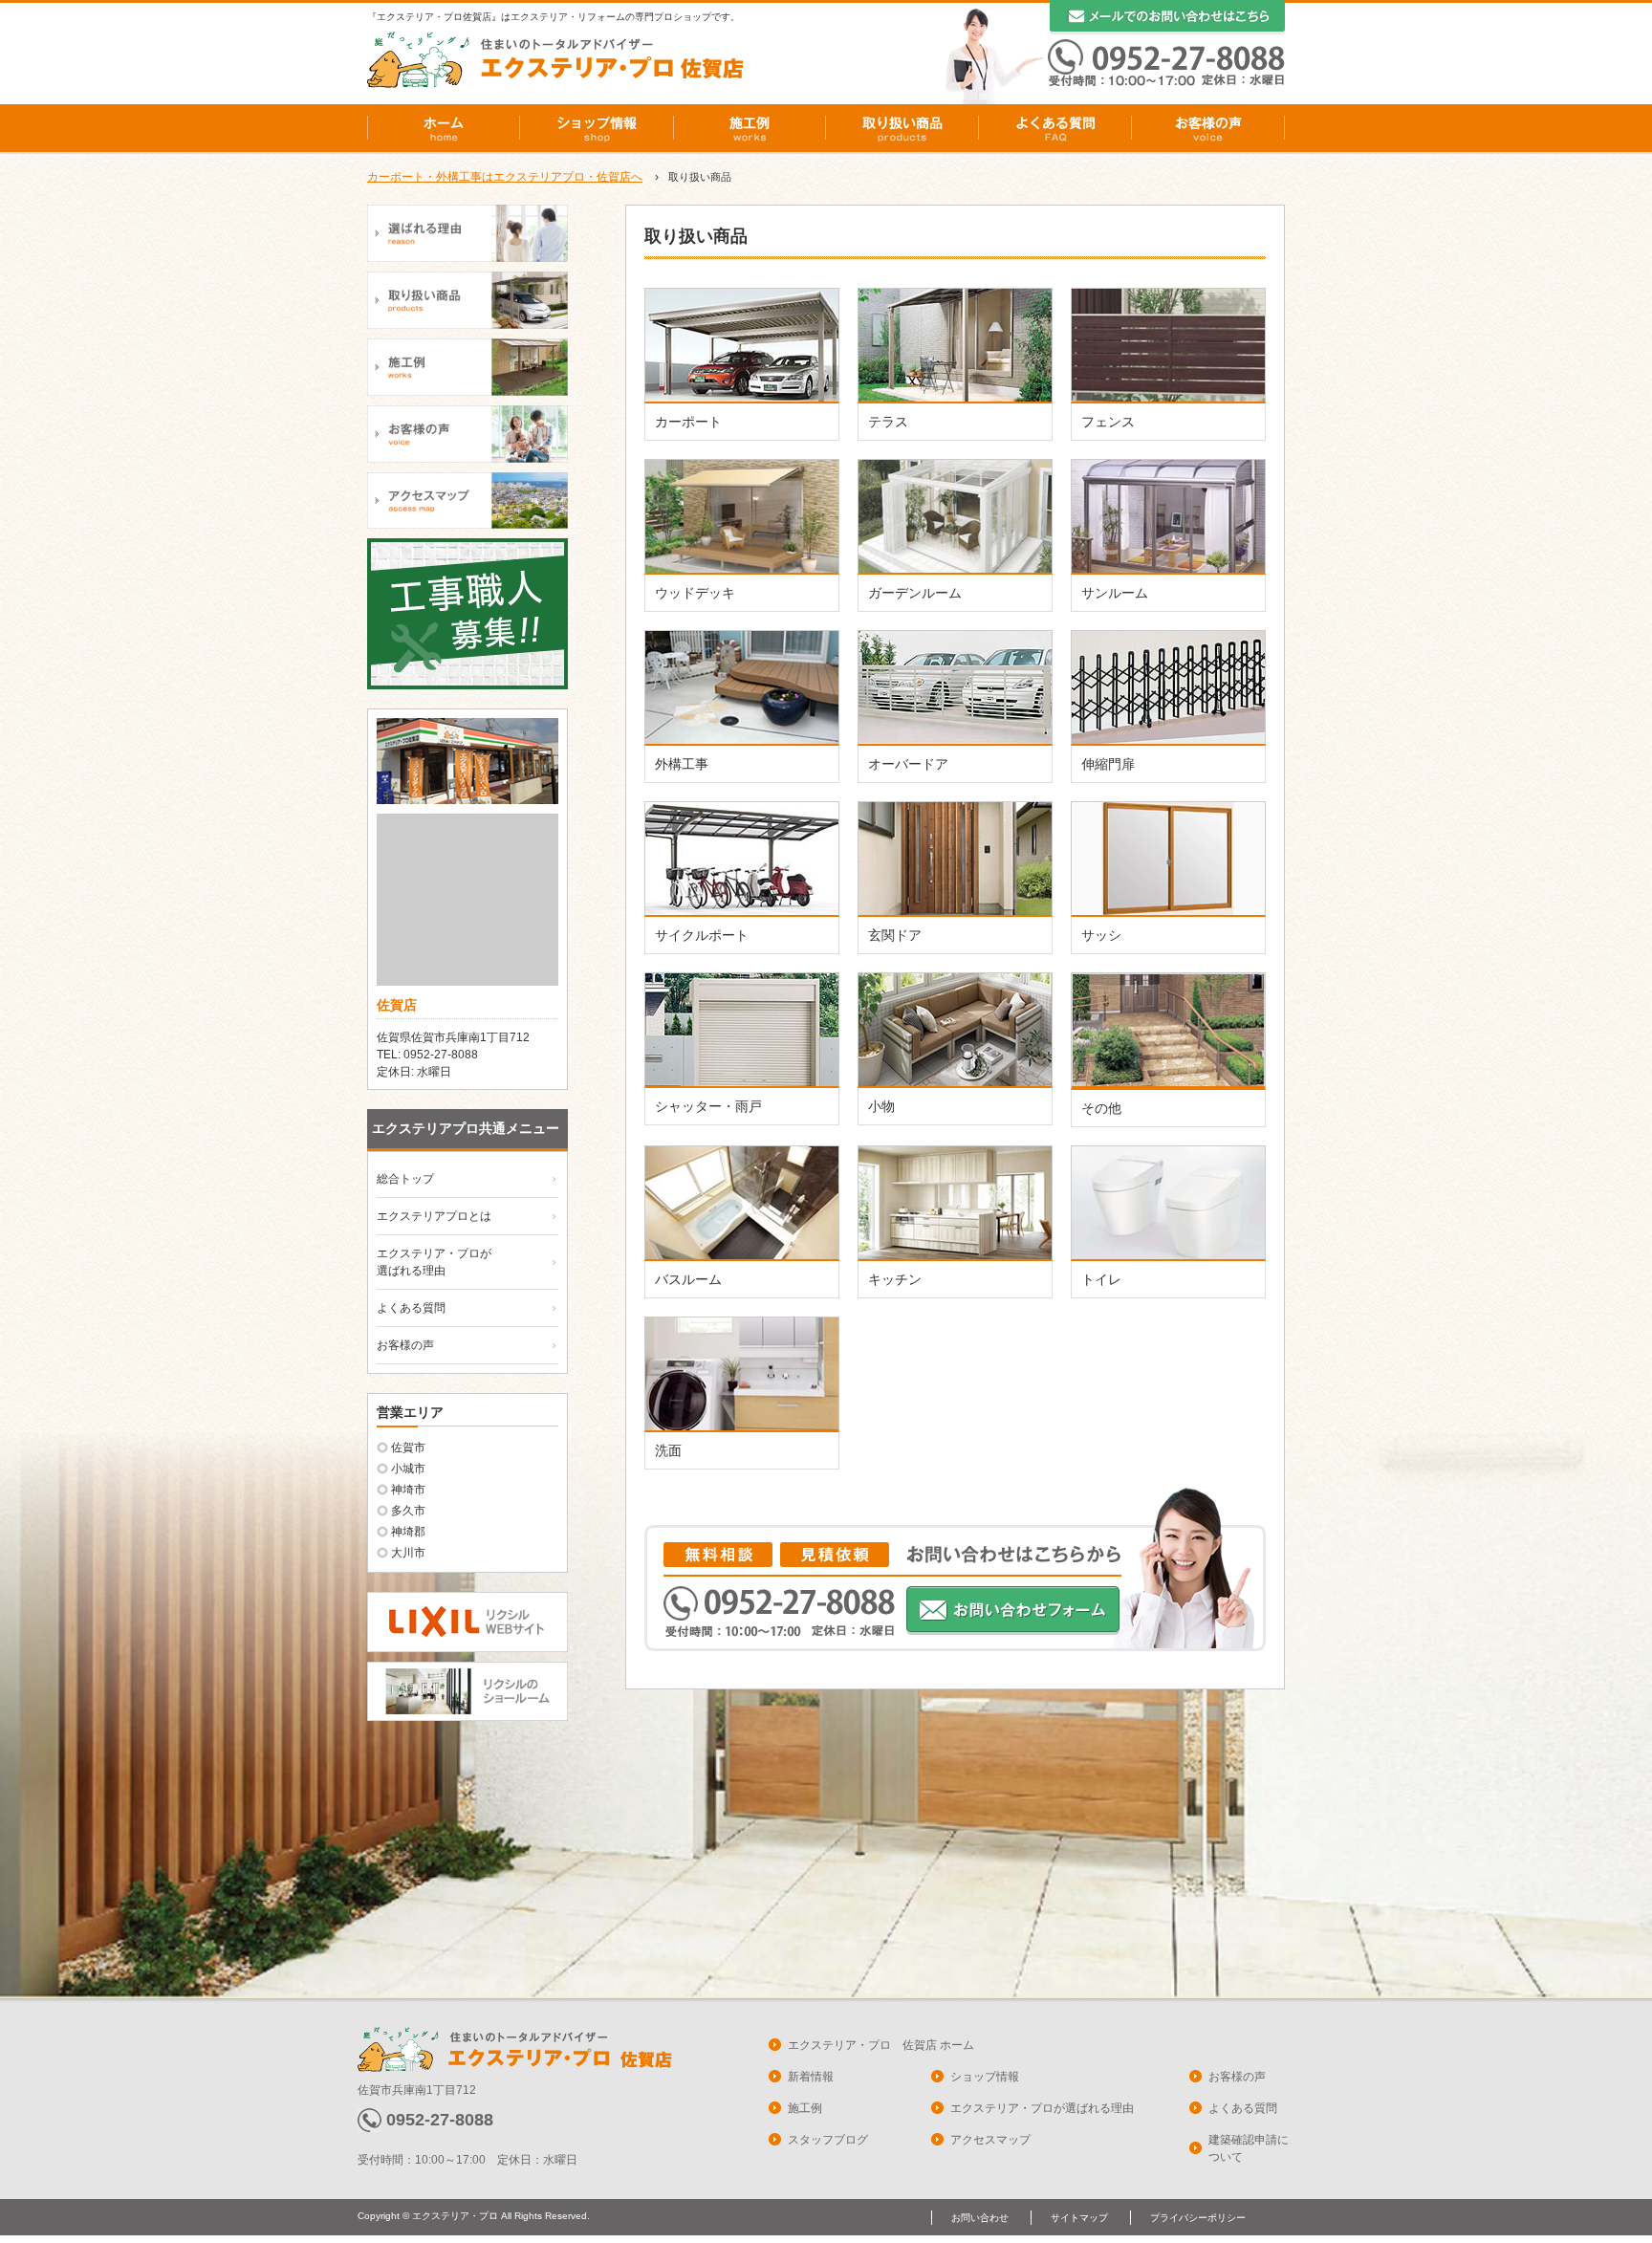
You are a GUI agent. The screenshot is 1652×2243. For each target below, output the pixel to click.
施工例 (750, 128)
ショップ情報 (597, 128)
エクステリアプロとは (434, 1216)
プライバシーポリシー (1198, 2218)
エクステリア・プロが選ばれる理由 (1042, 2108)
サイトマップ (1079, 2218)
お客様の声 (1208, 128)
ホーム (444, 128)
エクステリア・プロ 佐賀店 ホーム (881, 2045)
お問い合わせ (980, 2218)
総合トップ (405, 1179)
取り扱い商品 (902, 128)
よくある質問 (1055, 128)
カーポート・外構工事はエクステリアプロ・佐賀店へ (505, 177)
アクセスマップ (990, 2140)
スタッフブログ (828, 2140)
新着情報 (811, 2077)
